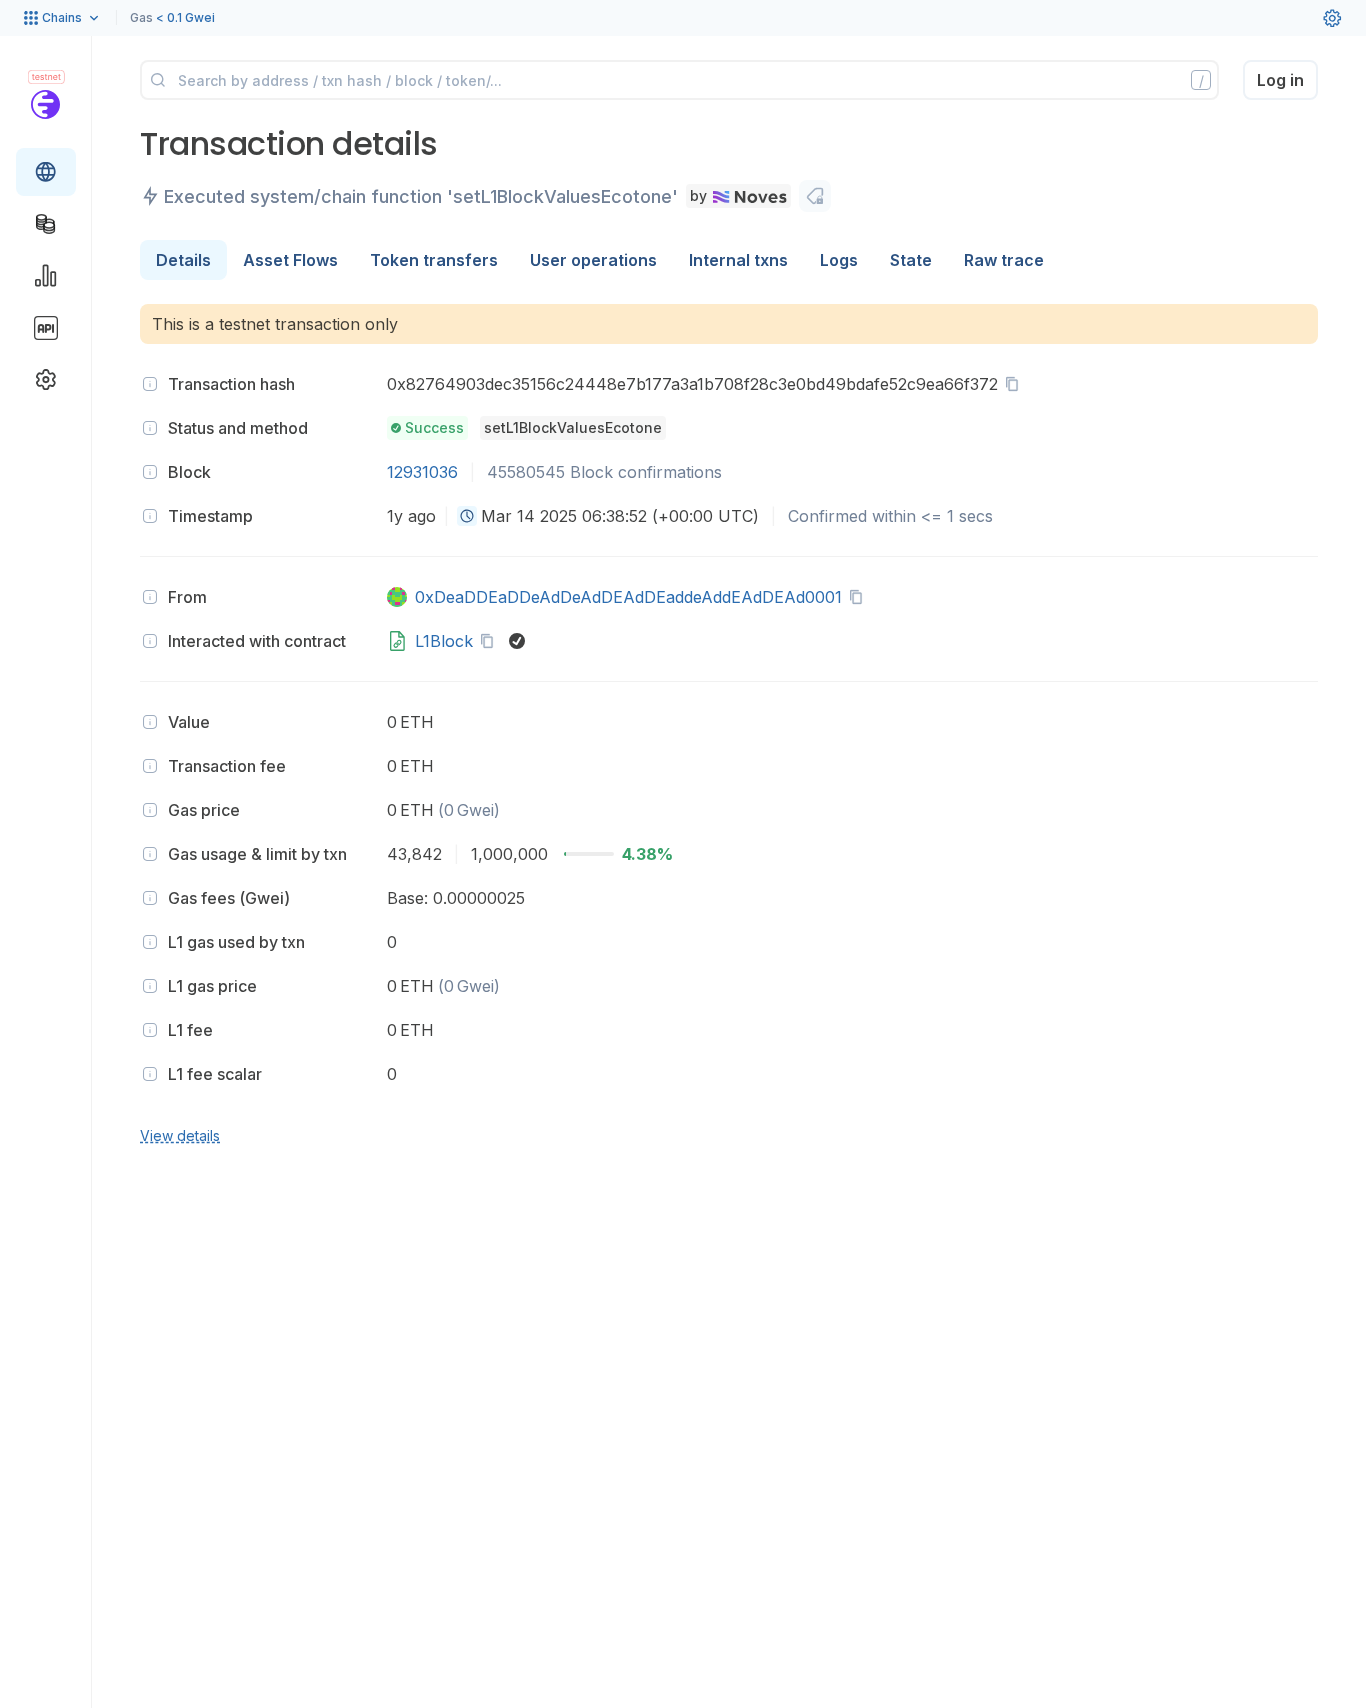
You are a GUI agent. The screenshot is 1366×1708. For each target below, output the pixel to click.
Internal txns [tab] (738, 260)
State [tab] (911, 260)
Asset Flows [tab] (290, 260)
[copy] (1016, 384)
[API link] (46, 328)
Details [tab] (183, 260)
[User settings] (1332, 18)
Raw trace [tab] (1004, 260)
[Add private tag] (815, 196)
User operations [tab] (593, 260)
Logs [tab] (839, 260)
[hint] (150, 384)
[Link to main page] (45, 104)
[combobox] (467, 516)
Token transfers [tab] (434, 260)
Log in (1280, 80)
